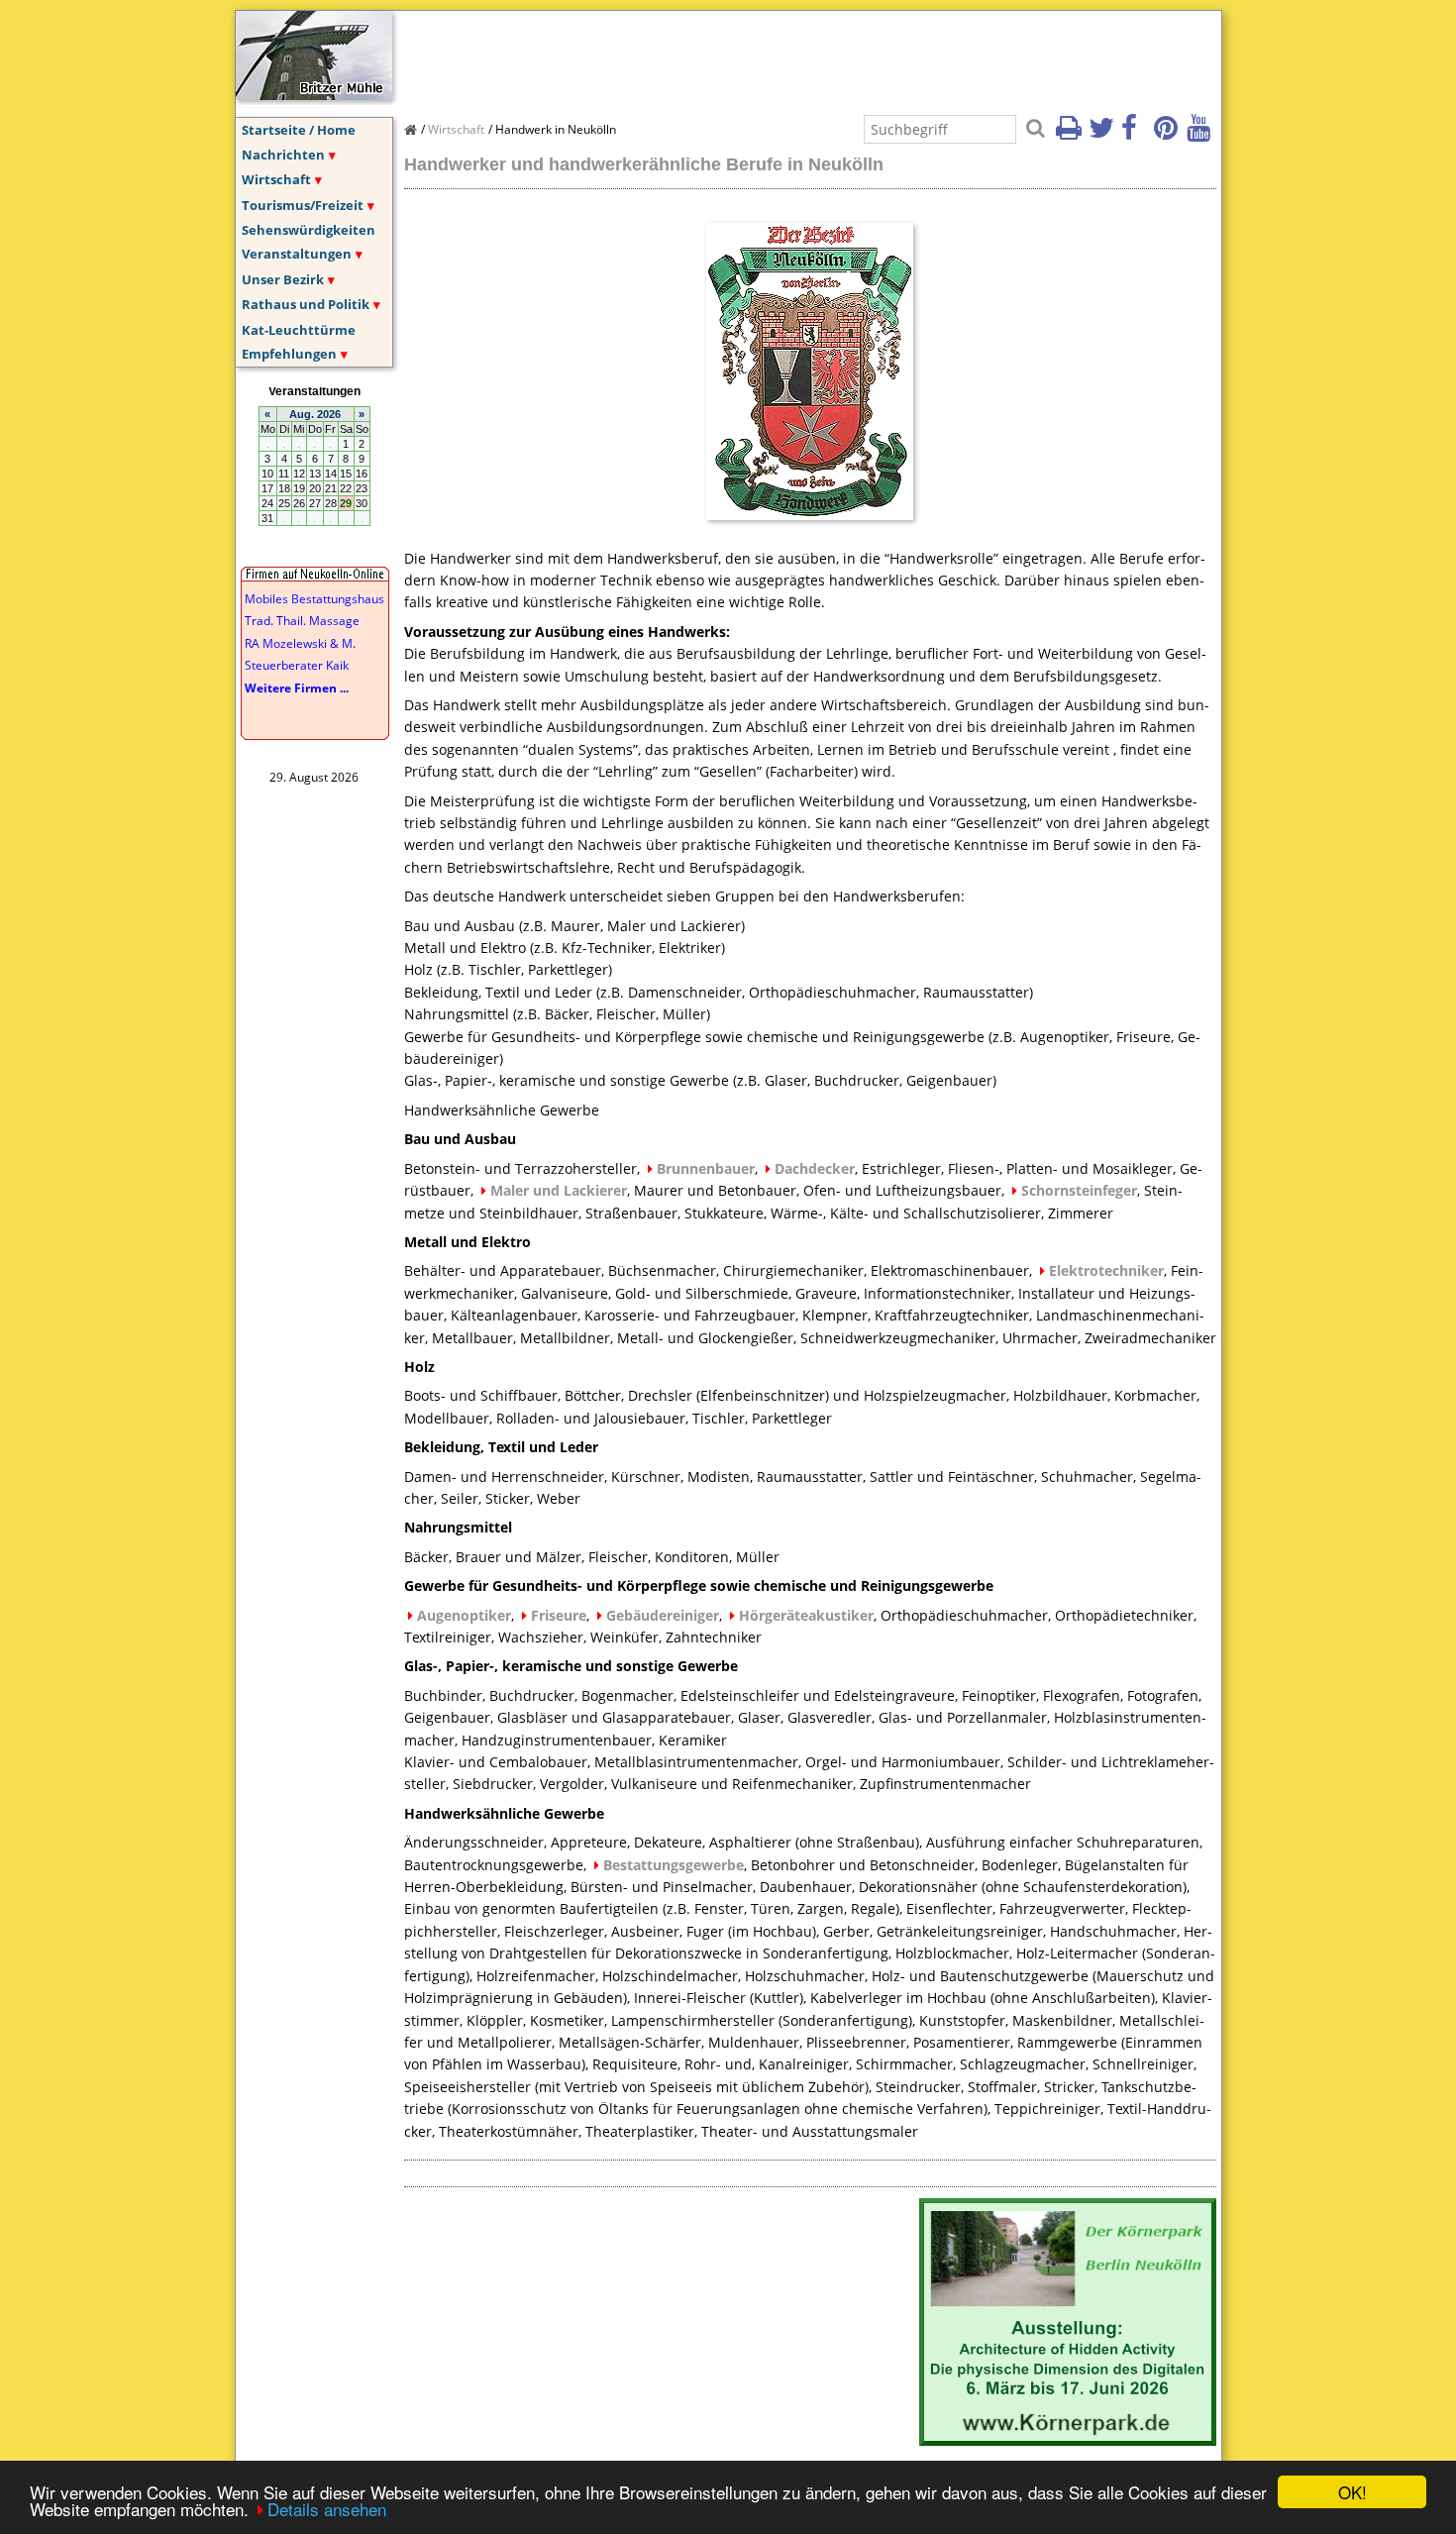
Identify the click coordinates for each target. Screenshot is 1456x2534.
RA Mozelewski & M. (300, 643)
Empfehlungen (289, 354)
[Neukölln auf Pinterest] (1169, 134)
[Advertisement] (765, 55)
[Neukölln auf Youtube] (1201, 134)
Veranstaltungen (297, 254)
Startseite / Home (299, 130)
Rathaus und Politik (306, 304)
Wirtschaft (276, 179)
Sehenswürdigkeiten (309, 230)
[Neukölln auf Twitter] (1103, 134)
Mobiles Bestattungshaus (314, 599)
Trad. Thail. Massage (302, 621)
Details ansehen (327, 2509)
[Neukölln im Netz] (314, 94)
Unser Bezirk (283, 279)
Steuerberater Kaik (297, 665)
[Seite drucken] (1071, 134)
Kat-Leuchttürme (299, 330)
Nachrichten (283, 155)
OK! (1352, 2492)
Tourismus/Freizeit (303, 205)
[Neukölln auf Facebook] (1136, 134)
